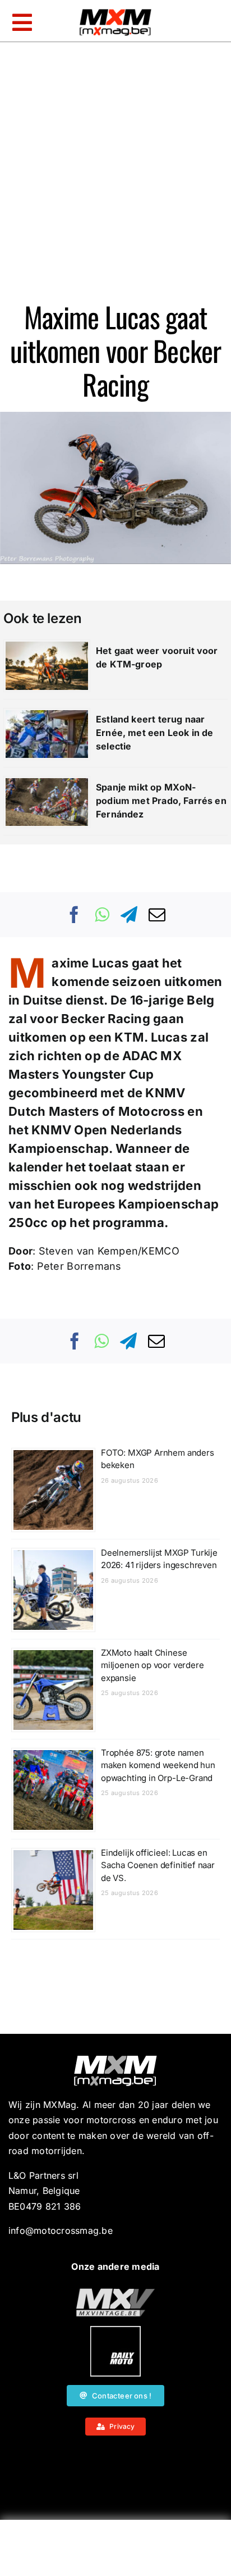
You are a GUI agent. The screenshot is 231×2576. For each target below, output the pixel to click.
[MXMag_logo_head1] (115, 12)
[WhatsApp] (102, 915)
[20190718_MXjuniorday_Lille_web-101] (115, 2293)
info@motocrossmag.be (61, 2230)
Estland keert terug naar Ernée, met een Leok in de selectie (155, 733)
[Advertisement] (115, 2551)
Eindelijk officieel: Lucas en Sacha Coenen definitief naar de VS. (158, 1865)
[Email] (157, 915)
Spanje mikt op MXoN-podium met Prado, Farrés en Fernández (161, 801)
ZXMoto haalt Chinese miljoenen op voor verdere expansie (153, 1665)
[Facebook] (75, 915)
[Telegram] (129, 915)
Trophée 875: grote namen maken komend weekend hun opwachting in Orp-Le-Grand (158, 1765)
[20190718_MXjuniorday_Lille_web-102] (115, 2330)
